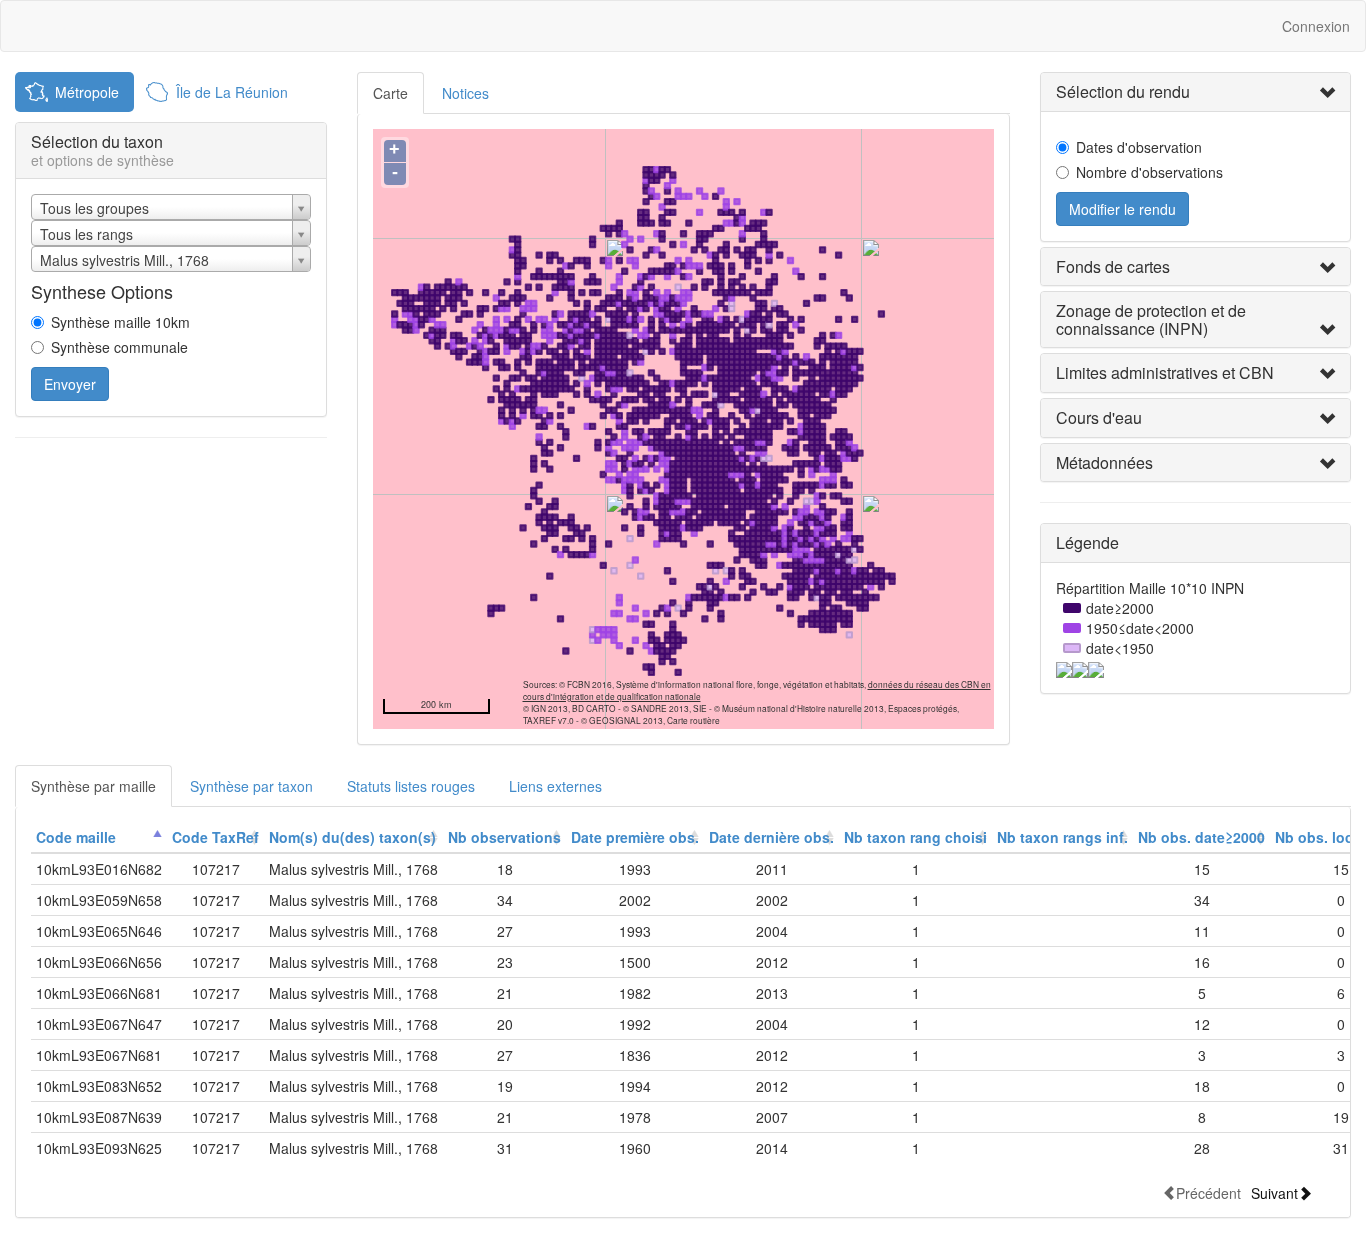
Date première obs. (635, 837)
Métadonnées (1104, 462)
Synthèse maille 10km (120, 322)
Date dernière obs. (771, 837)
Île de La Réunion (232, 92)
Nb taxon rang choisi (915, 837)
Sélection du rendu (1123, 91)
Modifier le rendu (1122, 209)
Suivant (1274, 1192)
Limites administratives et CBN (1165, 372)
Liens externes (555, 786)
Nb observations (504, 837)
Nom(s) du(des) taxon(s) (352, 837)
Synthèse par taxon (251, 786)
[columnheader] (99, 837)
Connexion (1316, 26)
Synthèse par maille (93, 786)
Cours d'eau (1099, 417)
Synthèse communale (119, 347)
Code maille (76, 837)
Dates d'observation (1139, 147)
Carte (390, 93)
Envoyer (70, 384)
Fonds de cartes (1113, 266)
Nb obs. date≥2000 (1201, 837)
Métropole (87, 92)
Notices (465, 93)
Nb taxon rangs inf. (1062, 837)
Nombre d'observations (1149, 172)
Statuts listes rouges (411, 786)
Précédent (1208, 1192)
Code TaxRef (215, 837)
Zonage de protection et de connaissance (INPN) (1151, 319)
